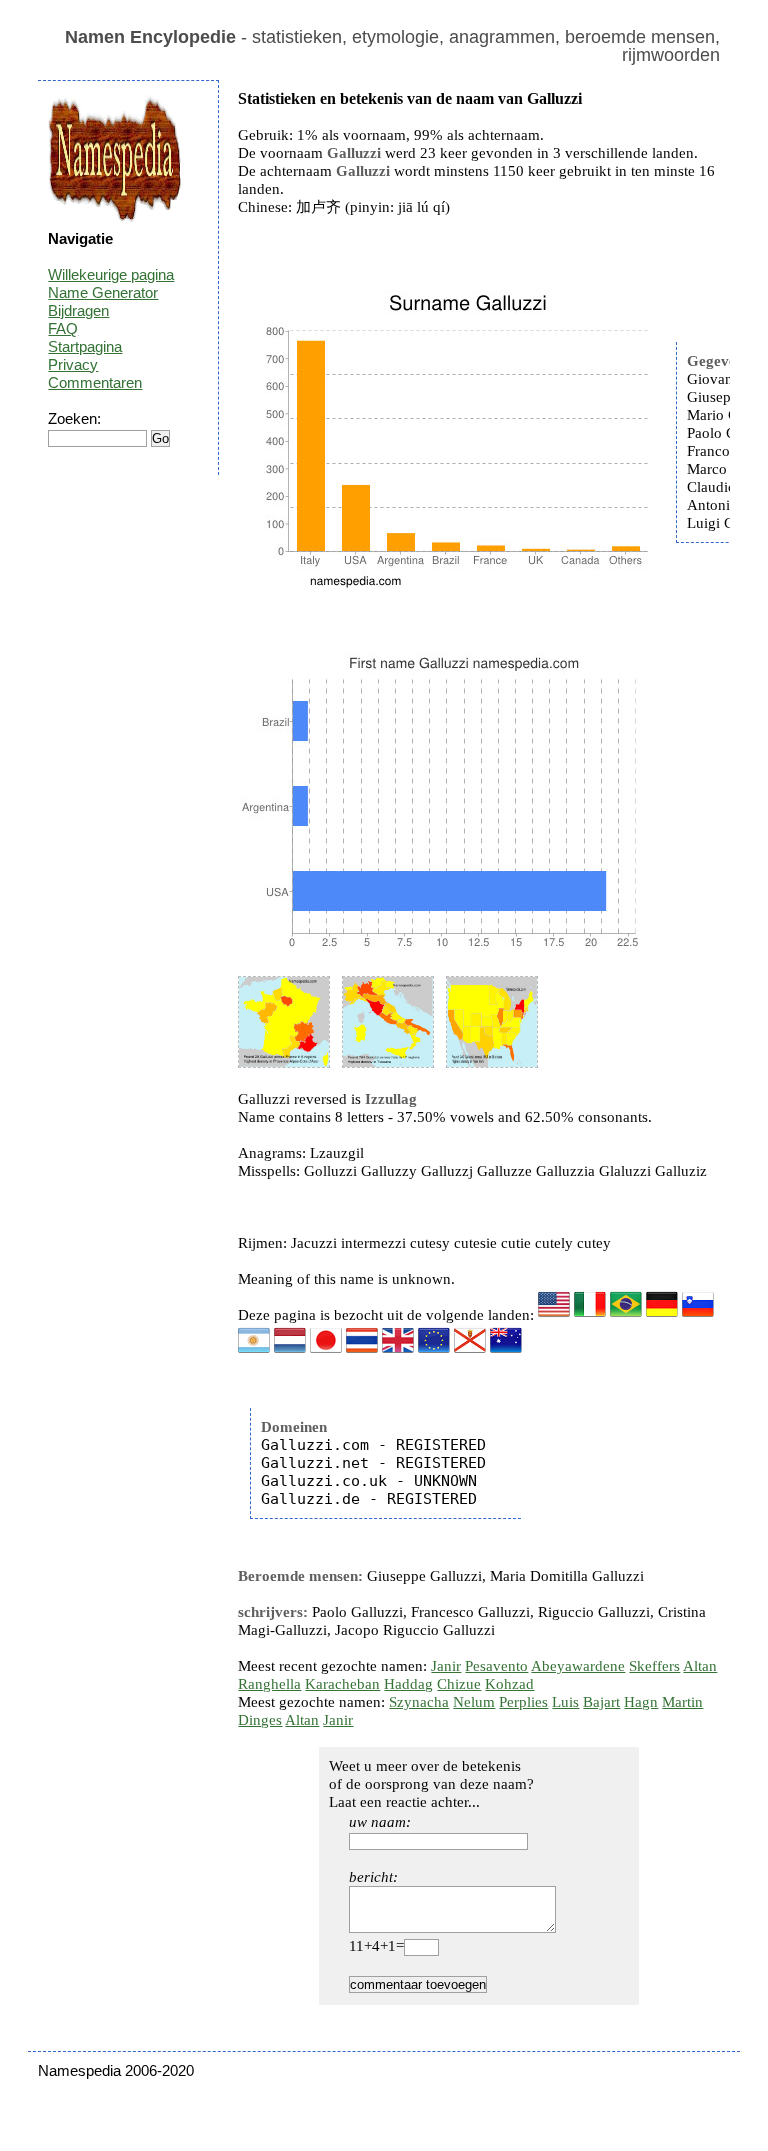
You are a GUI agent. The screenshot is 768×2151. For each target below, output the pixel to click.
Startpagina (85, 346)
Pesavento (496, 1666)
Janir (446, 1666)
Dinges (260, 1720)
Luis (565, 1702)
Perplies (523, 1702)
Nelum (474, 1702)
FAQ (63, 328)
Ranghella (269, 1684)
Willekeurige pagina (111, 274)
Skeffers (654, 1666)
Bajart (601, 1702)
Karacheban (342, 1684)
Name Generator (103, 292)
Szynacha (419, 1702)
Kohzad (509, 1684)
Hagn (641, 1702)
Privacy (73, 364)
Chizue (459, 1684)
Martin (682, 1702)
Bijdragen (78, 310)
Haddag (408, 1684)
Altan (700, 1666)
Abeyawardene (578, 1666)
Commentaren (95, 382)
